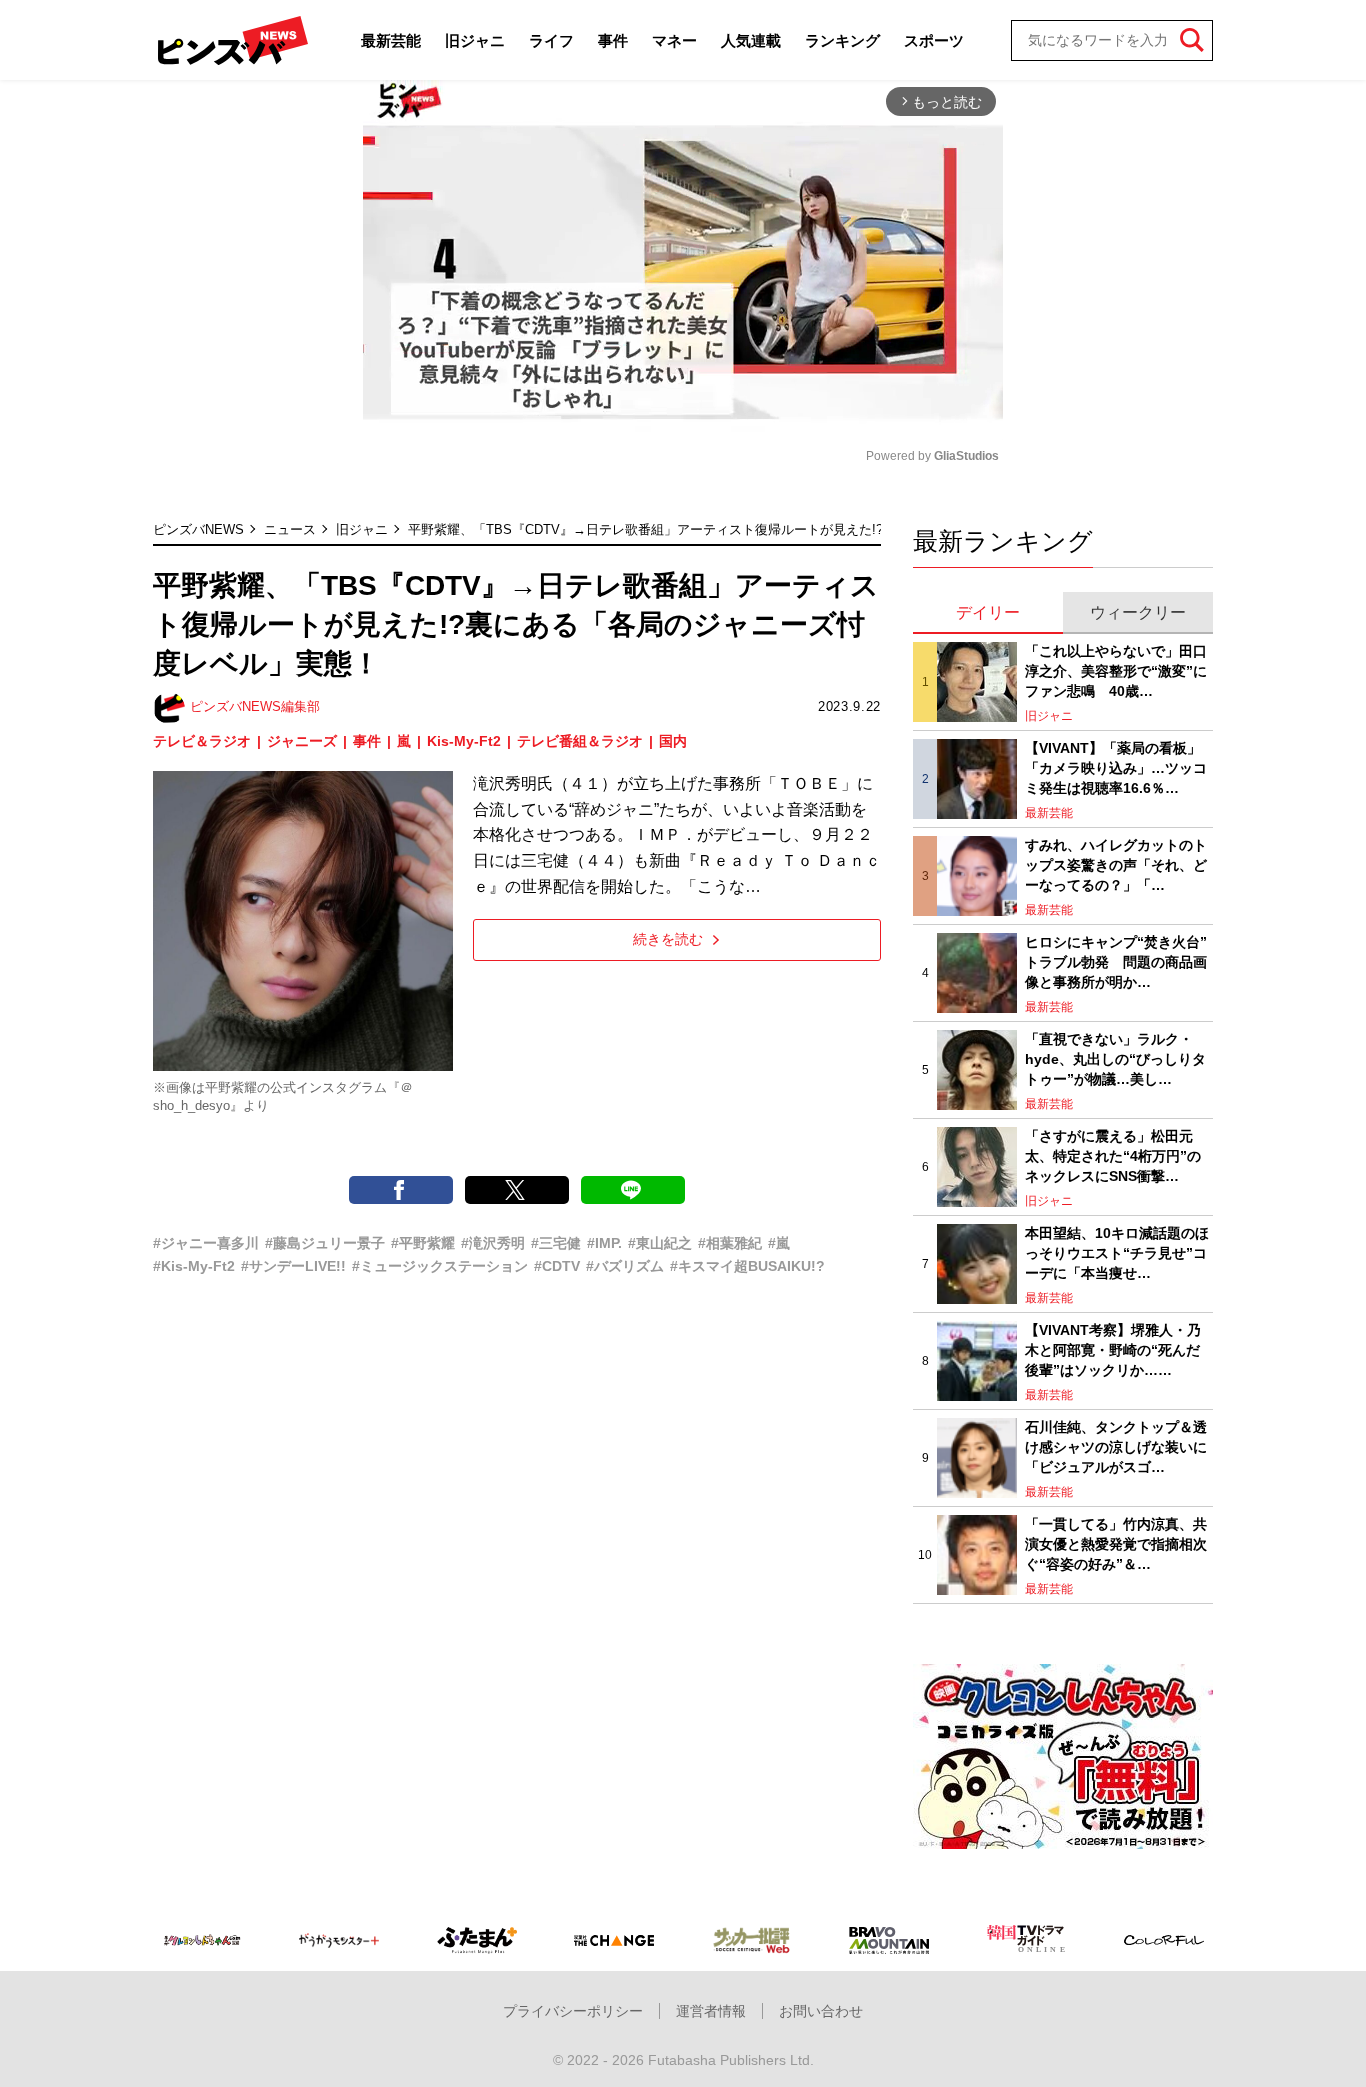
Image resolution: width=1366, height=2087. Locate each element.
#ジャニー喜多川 (206, 1243)
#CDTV (557, 1266)
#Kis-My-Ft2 (194, 1266)
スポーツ (934, 40)
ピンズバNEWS (198, 529)
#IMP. (604, 1243)
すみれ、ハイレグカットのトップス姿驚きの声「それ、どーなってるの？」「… (1116, 864)
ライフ (551, 40)
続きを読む (668, 939)
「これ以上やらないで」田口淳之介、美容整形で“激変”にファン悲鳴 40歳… (1116, 670)
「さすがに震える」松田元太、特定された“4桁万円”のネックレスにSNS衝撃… (1113, 1155)
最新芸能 (391, 40)
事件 (613, 40)
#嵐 (779, 1243)
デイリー (988, 612)
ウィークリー (1138, 612)
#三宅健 (556, 1243)
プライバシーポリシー (573, 2011)
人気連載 (751, 40)
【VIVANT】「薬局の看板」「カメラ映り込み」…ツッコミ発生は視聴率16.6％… (1116, 767)
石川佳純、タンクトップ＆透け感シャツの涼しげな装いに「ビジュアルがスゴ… (1116, 1446)
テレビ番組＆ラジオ (580, 741)
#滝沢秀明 (493, 1243)
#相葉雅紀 (730, 1243)
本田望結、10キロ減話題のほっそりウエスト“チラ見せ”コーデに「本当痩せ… (1117, 1252)
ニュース (290, 529)
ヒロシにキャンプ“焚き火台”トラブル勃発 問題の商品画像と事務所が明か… (1116, 961)
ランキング (842, 40)
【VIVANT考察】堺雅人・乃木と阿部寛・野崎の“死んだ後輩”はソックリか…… (1113, 1349)
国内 (673, 741)
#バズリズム (625, 1266)
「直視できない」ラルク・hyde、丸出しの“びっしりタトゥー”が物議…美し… (1115, 1058)
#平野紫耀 (423, 1243)
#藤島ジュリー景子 (325, 1243)
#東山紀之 (660, 1243)
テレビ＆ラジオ (202, 741)
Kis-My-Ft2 (464, 741)
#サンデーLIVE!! (293, 1266)
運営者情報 (711, 2011)
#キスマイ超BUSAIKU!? (747, 1266)
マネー (674, 40)
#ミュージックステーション (440, 1266)
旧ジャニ (475, 40)
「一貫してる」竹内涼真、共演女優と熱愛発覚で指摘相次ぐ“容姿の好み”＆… (1116, 1543)
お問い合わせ (821, 2011)
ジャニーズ (302, 741)
